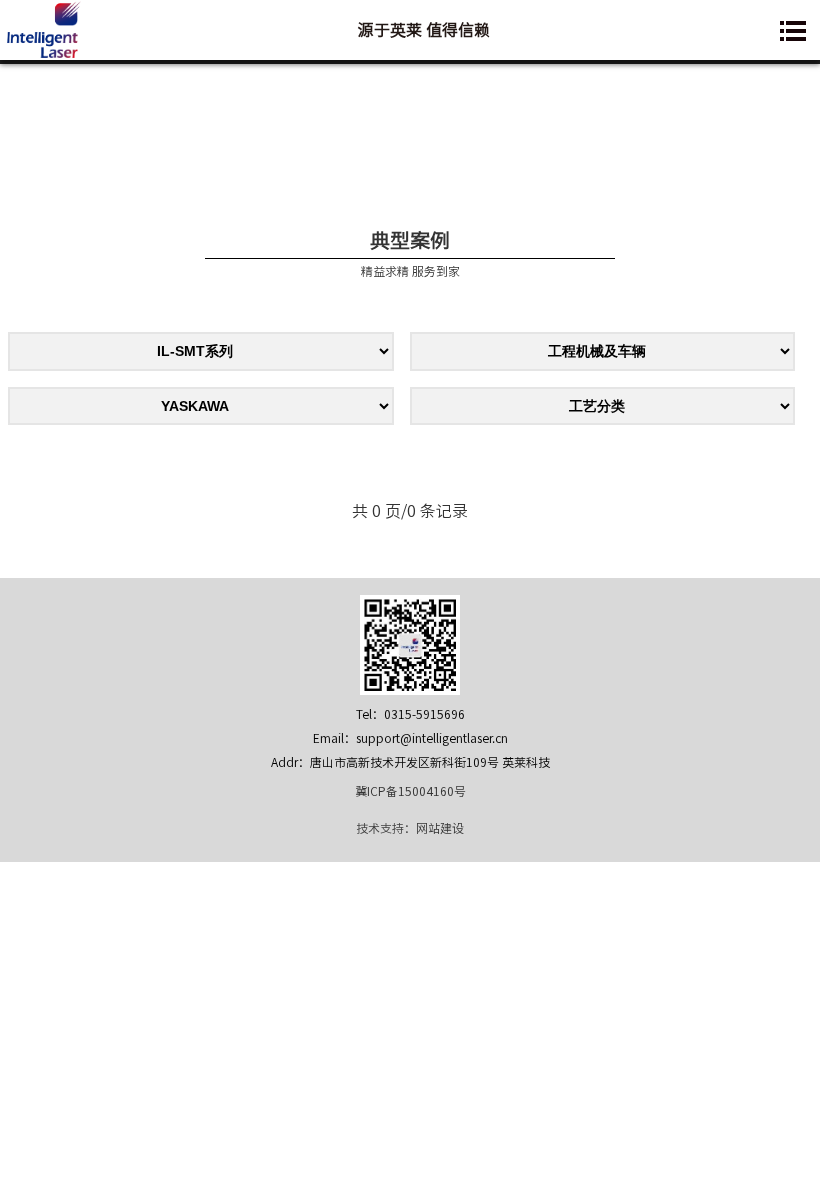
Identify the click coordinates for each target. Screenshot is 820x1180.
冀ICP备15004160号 (410, 791)
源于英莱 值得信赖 (424, 30)
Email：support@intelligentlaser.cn (410, 738)
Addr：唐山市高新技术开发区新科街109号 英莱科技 (410, 762)
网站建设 (440, 828)
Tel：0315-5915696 (410, 714)
